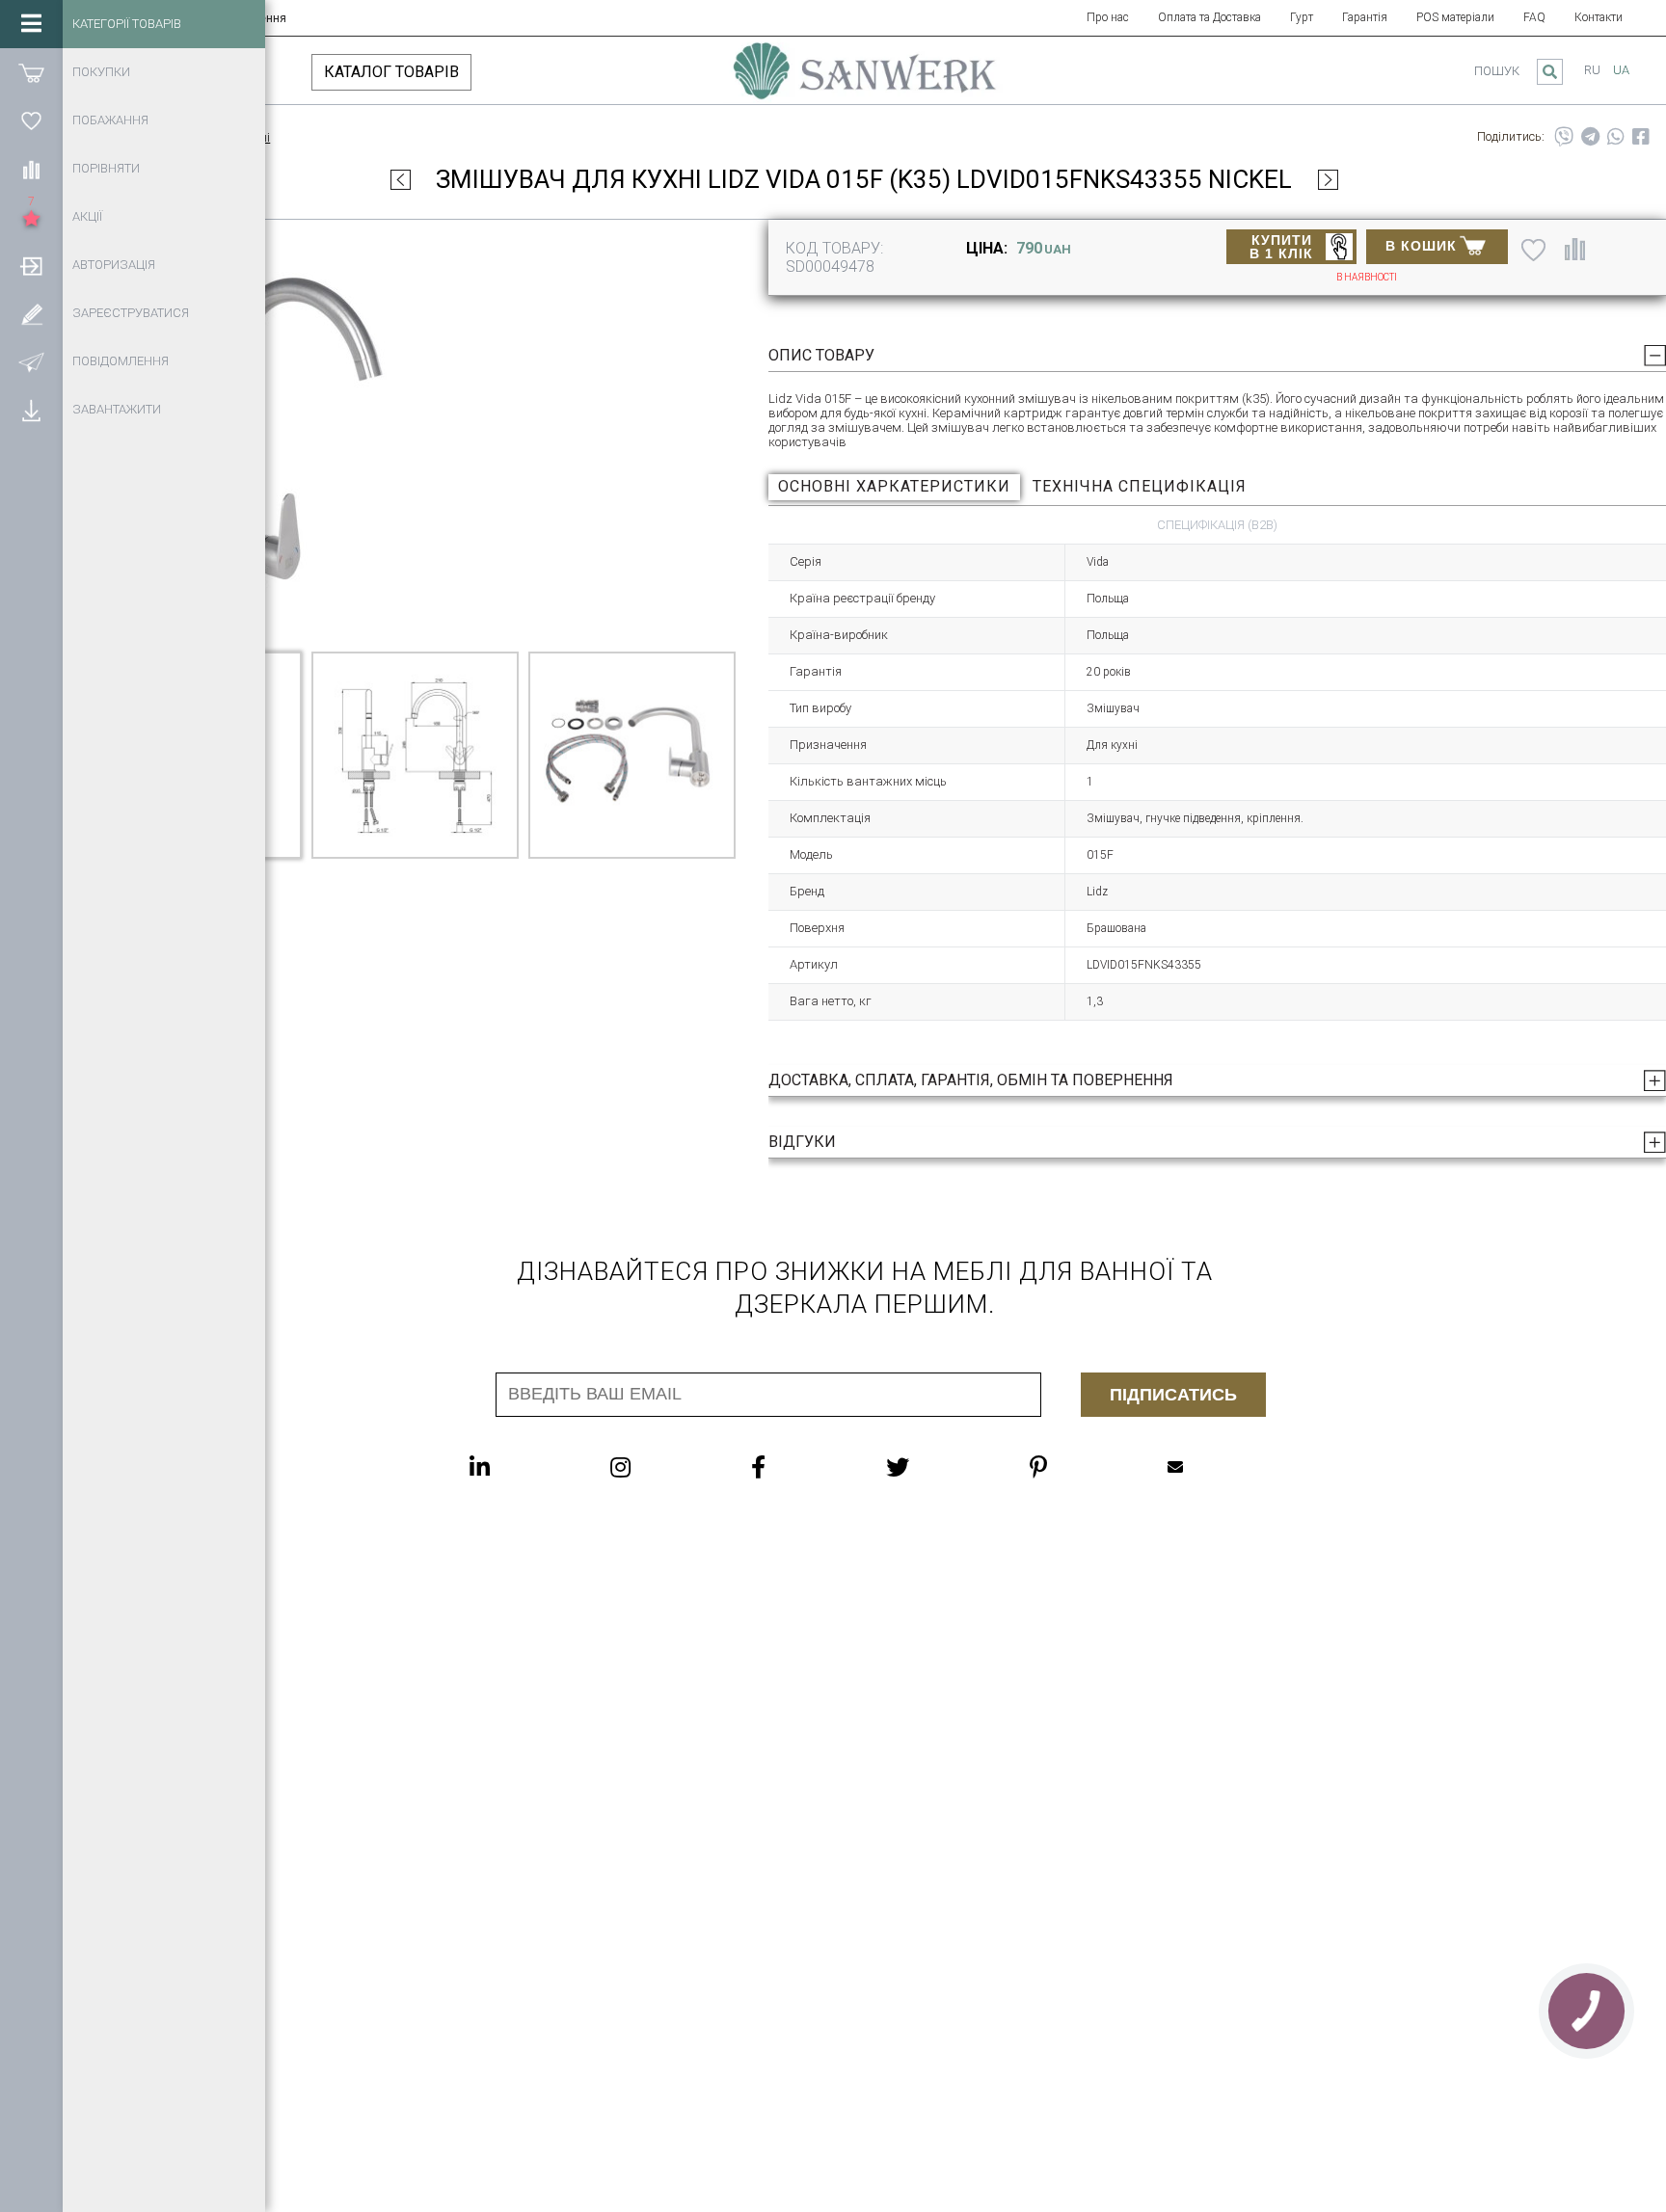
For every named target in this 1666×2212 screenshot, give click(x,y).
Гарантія (1365, 17)
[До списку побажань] (1533, 249)
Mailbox (1214, 1467)
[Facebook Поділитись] (1641, 137)
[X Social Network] (936, 1467)
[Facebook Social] (797, 1467)
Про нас (1108, 17)
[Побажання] (31, 120)
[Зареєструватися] (31, 313)
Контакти (1599, 17)
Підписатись (1173, 1395)
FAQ (1534, 17)
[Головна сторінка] (865, 80)
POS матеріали (1455, 17)
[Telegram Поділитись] (1590, 137)
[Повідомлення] (31, 361)
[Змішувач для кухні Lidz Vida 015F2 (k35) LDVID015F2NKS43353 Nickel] (401, 179)
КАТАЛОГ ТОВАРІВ (391, 72)
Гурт (1302, 17)
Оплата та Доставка (1209, 17)
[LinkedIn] (518, 1467)
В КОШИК (1421, 246)
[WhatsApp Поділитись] (1616, 137)
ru (1592, 70)
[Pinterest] (1077, 1467)
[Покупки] (31, 72)
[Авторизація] (31, 265)
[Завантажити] (31, 410)
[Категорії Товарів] (31, 24)
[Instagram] (659, 1467)
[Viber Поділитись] (1564, 137)
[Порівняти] (31, 169)
